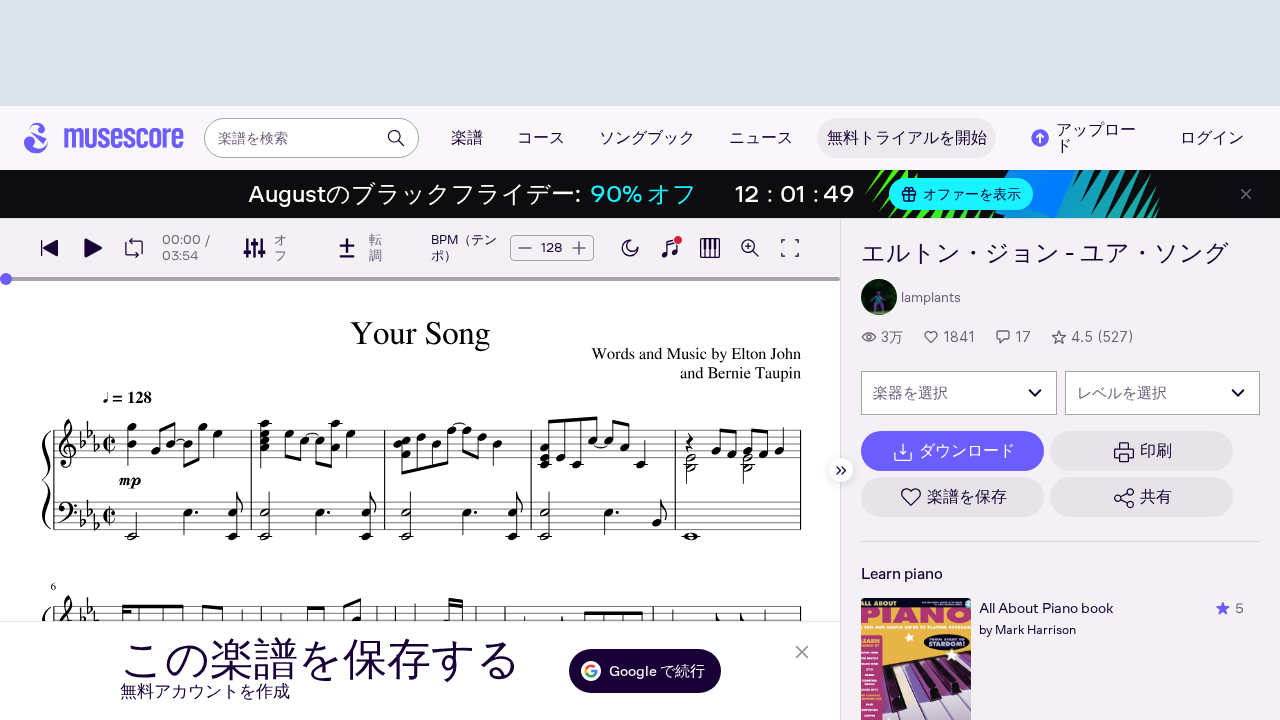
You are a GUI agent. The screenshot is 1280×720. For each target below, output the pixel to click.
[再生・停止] (92, 248)
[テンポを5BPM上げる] (579, 248)
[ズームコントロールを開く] (750, 248)
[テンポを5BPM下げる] (525, 248)
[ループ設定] (134, 248)
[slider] (6, 279)
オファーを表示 (972, 194)
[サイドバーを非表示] (841, 470)
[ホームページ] (104, 138)
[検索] (396, 138)
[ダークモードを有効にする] (630, 248)
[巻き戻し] (50, 248)
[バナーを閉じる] (1246, 194)
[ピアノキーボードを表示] (670, 248)
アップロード (1096, 138)
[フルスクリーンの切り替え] (790, 248)
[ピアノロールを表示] (710, 248)
